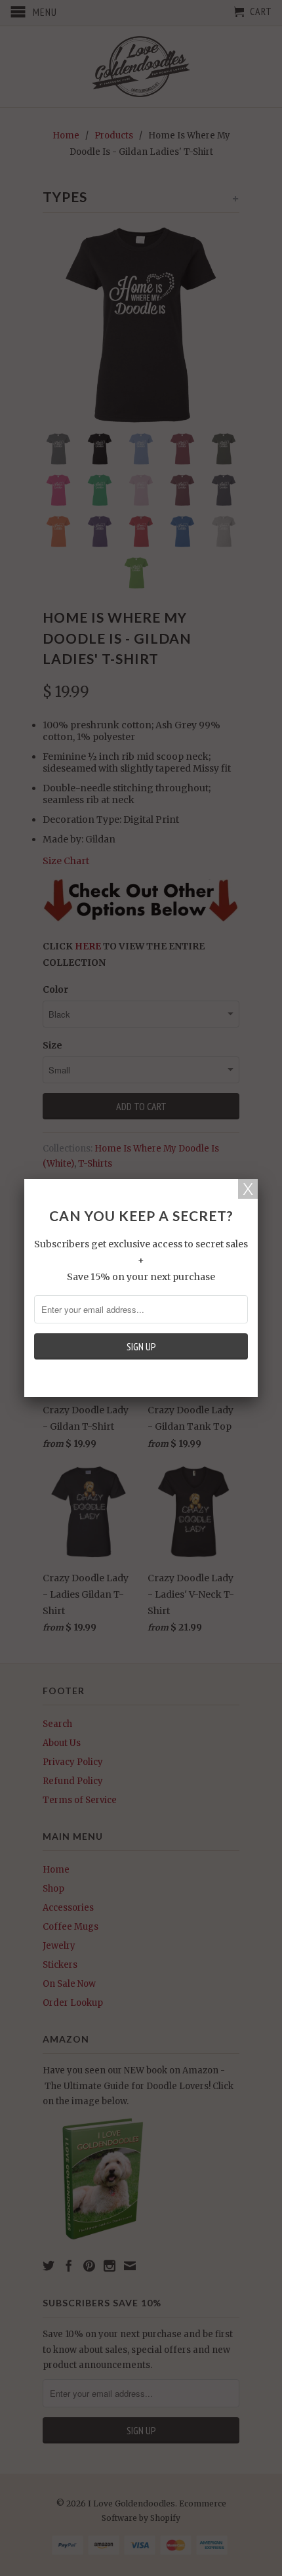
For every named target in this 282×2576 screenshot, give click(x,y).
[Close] (248, 1189)
